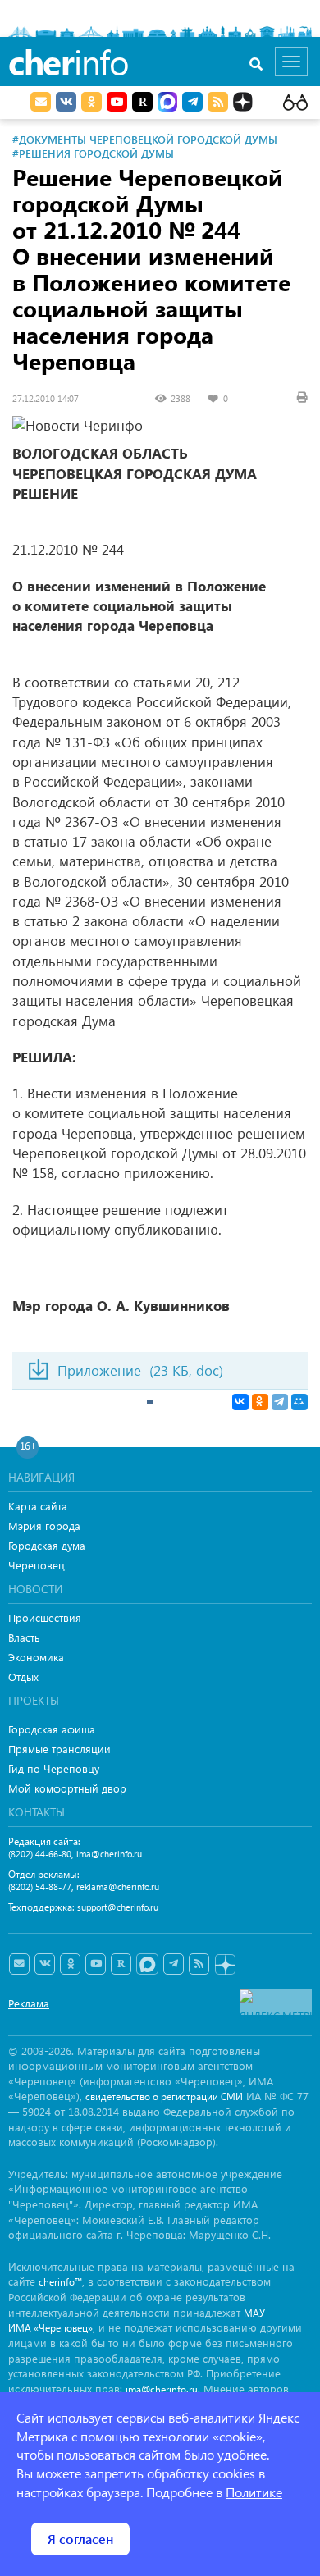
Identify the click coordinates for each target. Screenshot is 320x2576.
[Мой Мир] (299, 1402)
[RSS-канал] (199, 1964)
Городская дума (47, 1545)
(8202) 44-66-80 (40, 1854)
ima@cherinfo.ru (109, 1854)
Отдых (23, 1676)
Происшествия (45, 1617)
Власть (24, 1637)
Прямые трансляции (59, 1749)
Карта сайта (38, 1506)
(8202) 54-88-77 (40, 1886)
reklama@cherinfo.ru (118, 1886)
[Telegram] (280, 1402)
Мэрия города (44, 1526)
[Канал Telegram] (174, 1964)
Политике (254, 2492)
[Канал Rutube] (142, 102)
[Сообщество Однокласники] (91, 102)
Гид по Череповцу (54, 1768)
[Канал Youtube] (117, 102)
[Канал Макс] (167, 103)
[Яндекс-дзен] (224, 1965)
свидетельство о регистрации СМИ (164, 2096)
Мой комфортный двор (67, 1788)
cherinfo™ (60, 2282)
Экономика (36, 1657)
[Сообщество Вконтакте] (45, 1964)
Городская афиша (52, 1729)
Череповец (37, 1565)
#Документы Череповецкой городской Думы (145, 139)
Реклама (29, 2003)
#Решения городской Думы (93, 153)
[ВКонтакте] (240, 1402)
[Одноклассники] (260, 1402)
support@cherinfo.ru (118, 1907)
